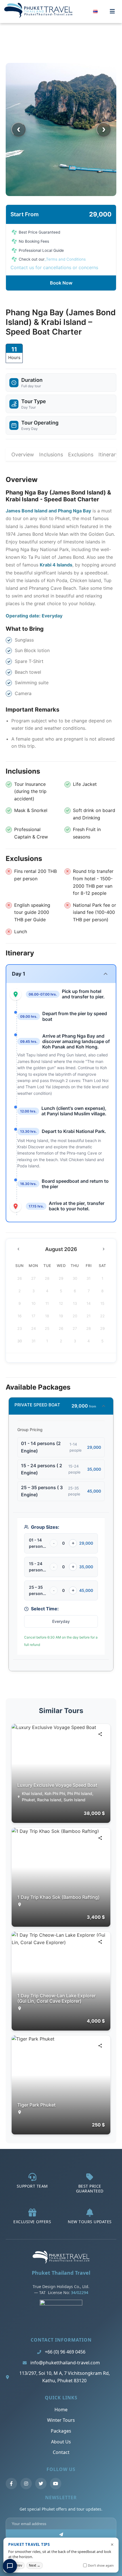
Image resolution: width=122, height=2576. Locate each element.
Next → (35, 2565)
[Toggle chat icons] (10, 2566)
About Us (61, 2442)
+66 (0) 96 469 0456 (65, 2352)
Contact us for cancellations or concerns (54, 267)
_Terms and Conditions (65, 259)
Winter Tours (61, 2420)
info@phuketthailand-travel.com (65, 2363)
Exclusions (81, 455)
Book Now (61, 283)
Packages (61, 2431)
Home (61, 2410)
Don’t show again (101, 2565)
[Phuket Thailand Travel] (61, 2262)
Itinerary (109, 455)
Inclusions (51, 455)
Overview (23, 455)
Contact (61, 2452)
